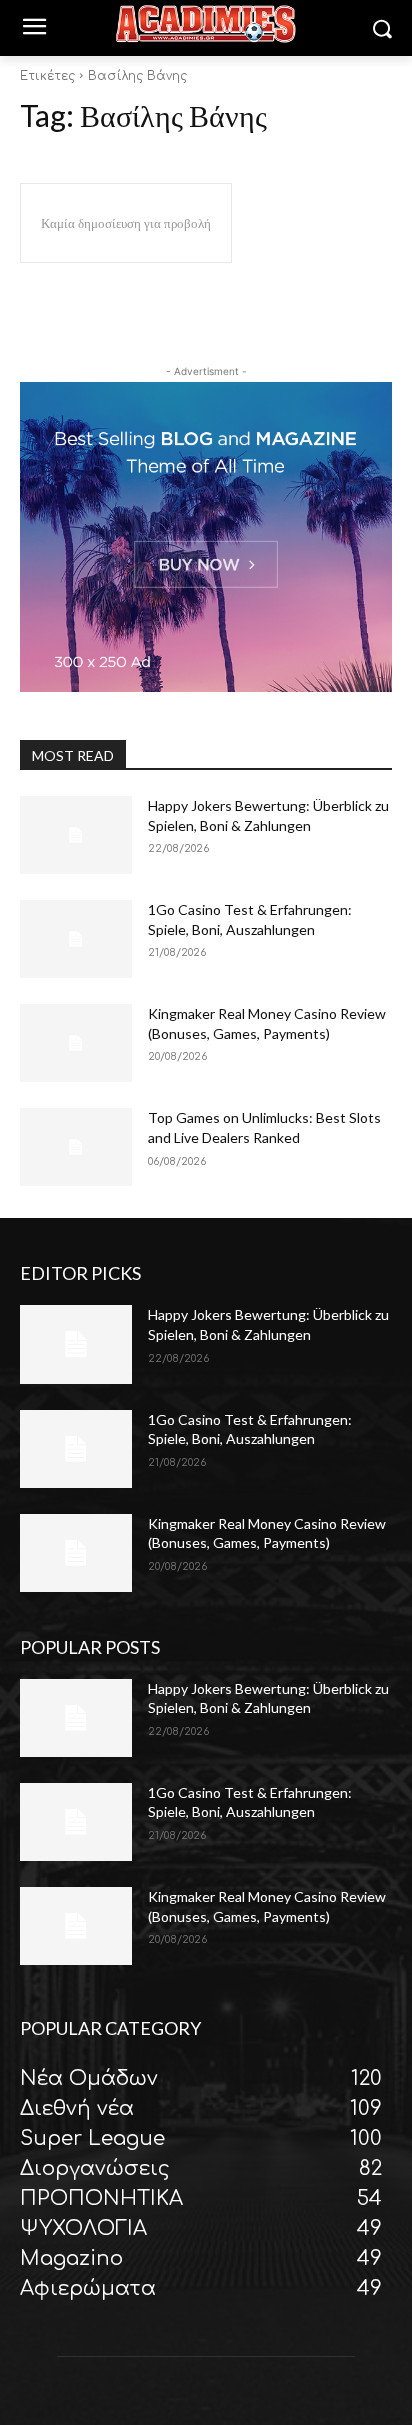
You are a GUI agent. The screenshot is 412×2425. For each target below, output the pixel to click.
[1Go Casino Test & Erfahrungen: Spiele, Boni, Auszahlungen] (76, 939)
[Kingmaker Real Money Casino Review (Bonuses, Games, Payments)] (76, 1043)
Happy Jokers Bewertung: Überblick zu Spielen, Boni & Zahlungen (268, 1698)
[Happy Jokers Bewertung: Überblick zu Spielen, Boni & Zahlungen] (76, 835)
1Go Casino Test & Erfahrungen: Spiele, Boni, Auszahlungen (250, 1802)
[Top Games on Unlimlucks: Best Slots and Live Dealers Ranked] (76, 1147)
